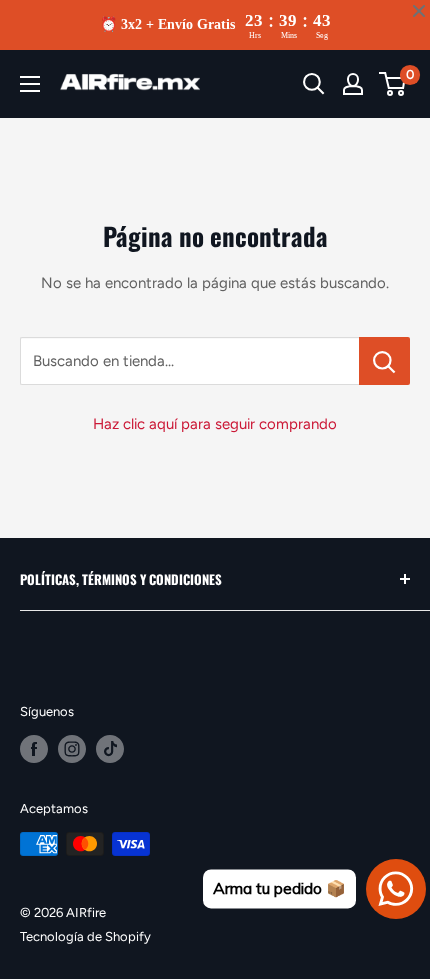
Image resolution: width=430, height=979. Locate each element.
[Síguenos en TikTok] (110, 749)
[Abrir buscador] (314, 84)
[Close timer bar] (419, 11)
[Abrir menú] (30, 84)
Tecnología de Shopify (85, 936)
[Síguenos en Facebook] (34, 749)
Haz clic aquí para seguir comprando (215, 424)
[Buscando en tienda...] (384, 361)
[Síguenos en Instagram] (72, 749)
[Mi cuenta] (353, 84)
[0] (393, 84)
